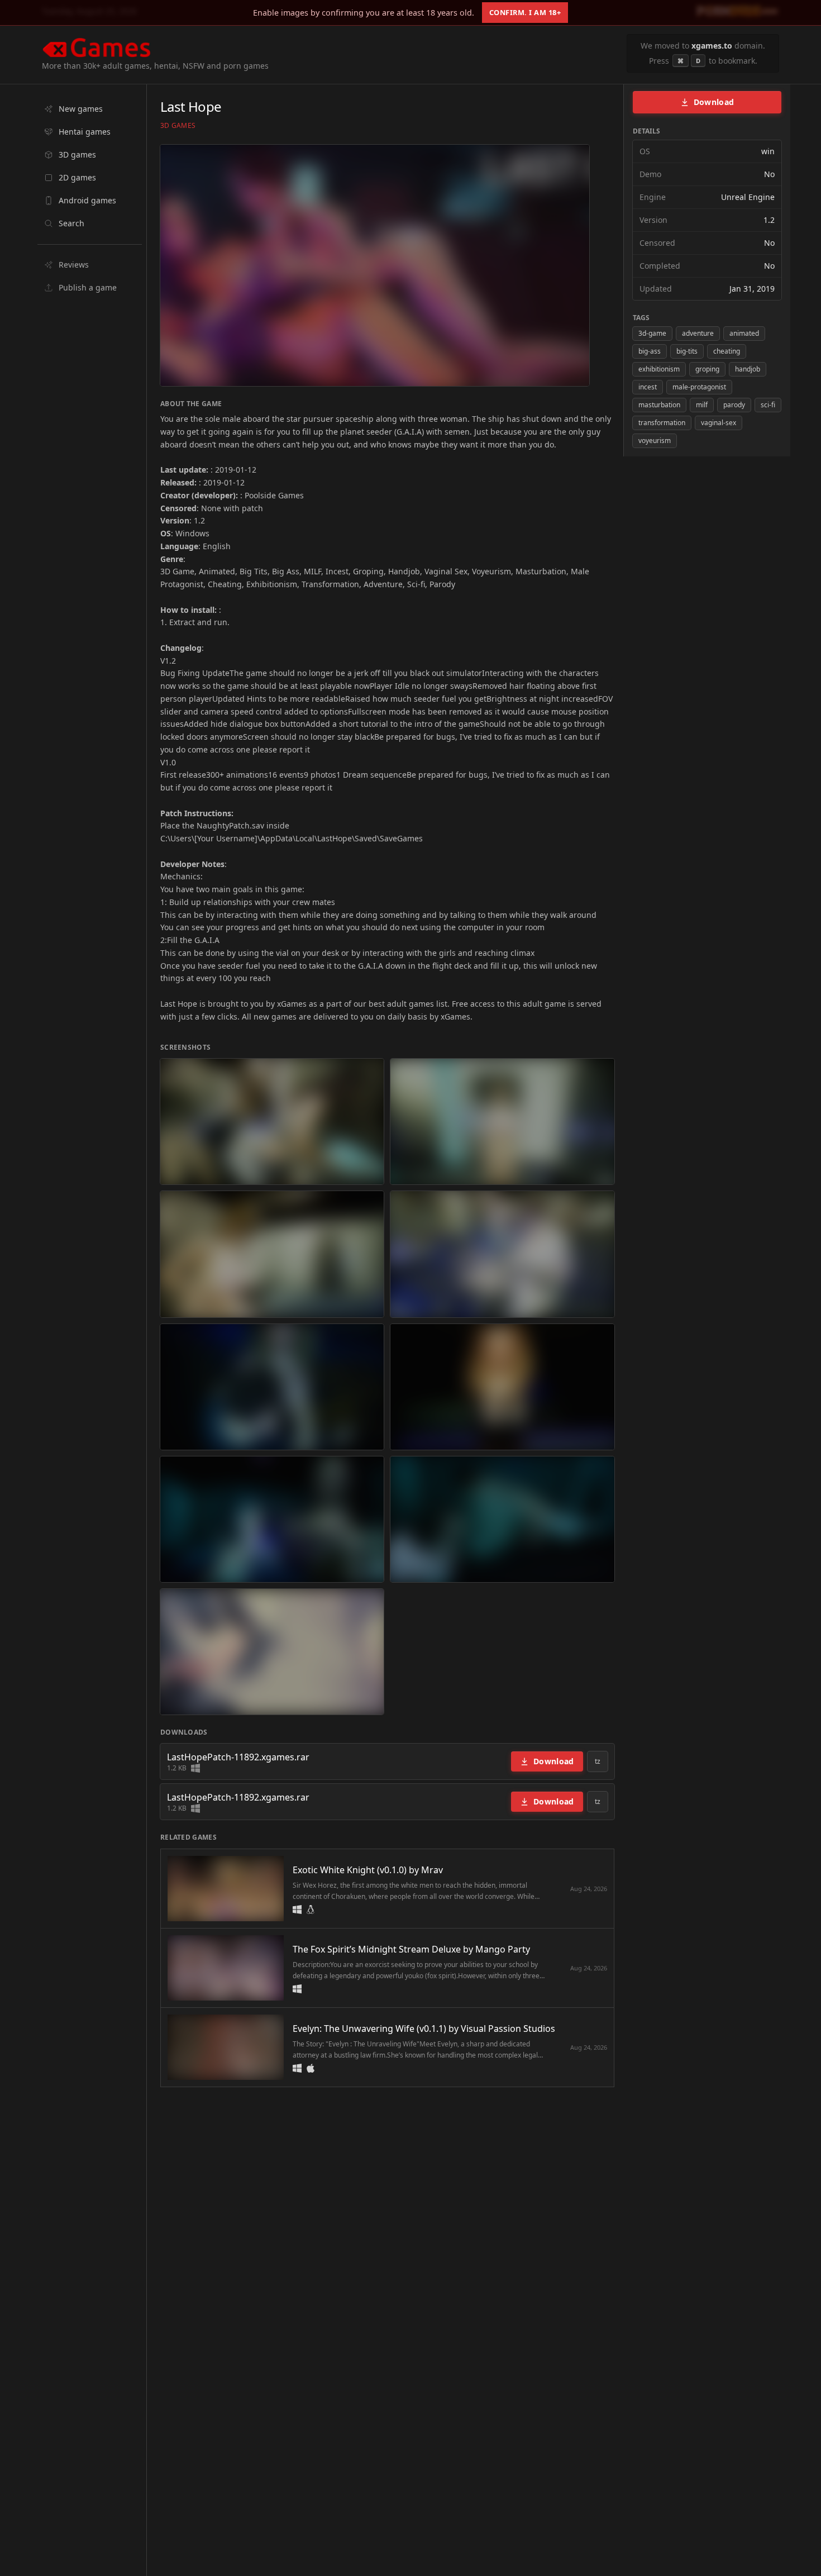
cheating (727, 351)
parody (734, 405)
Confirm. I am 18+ (525, 12)
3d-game (652, 333)
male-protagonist (699, 387)
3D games (178, 126)
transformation (662, 423)
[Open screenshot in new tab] (272, 1122)
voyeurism (655, 441)
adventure (698, 333)
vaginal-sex (719, 423)
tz (598, 1761)
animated (744, 333)
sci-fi (768, 405)
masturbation (659, 405)
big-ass (650, 351)
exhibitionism (659, 369)
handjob (748, 369)
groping (707, 369)
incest (648, 387)
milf (702, 405)
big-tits (687, 351)
